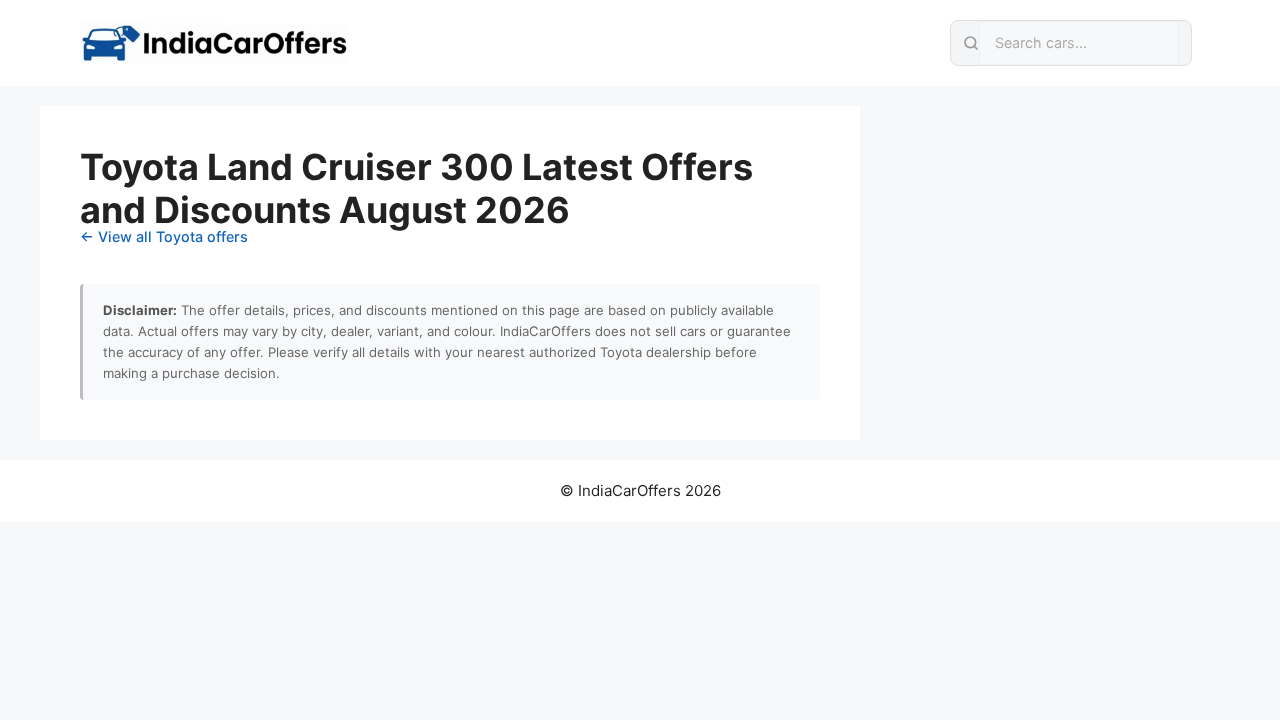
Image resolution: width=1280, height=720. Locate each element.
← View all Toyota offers (164, 236)
